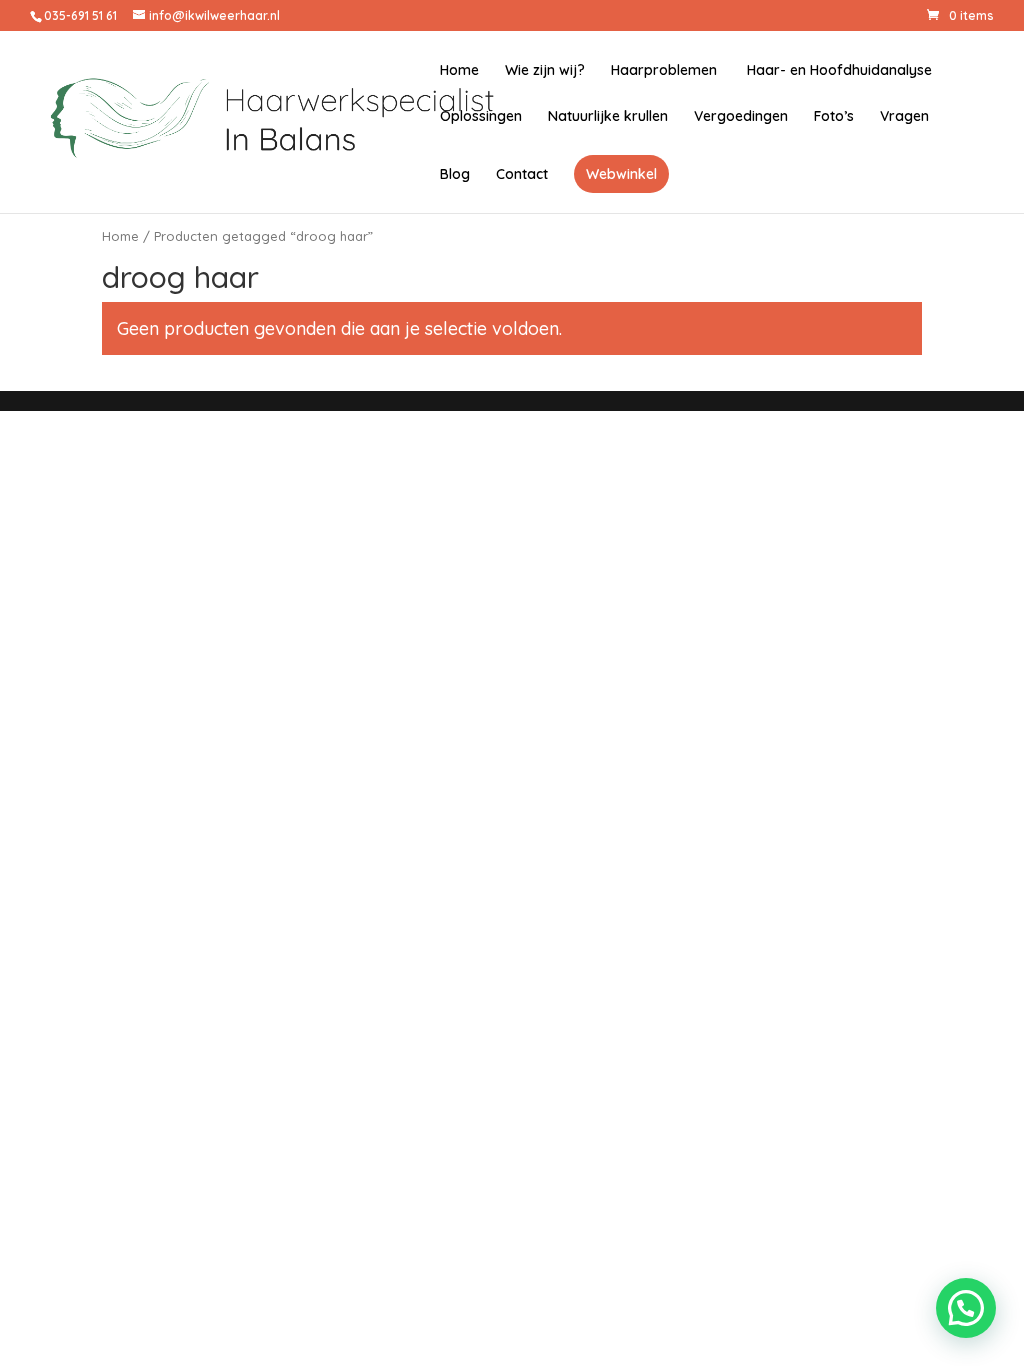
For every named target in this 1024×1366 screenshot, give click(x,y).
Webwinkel (621, 174)
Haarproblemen (664, 71)
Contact (522, 175)
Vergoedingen (741, 117)
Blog (455, 175)
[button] (966, 1308)
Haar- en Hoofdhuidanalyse (837, 71)
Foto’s (834, 117)
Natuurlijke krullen (608, 117)
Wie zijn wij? (545, 71)
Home (459, 71)
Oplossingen (481, 117)
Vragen (904, 117)
